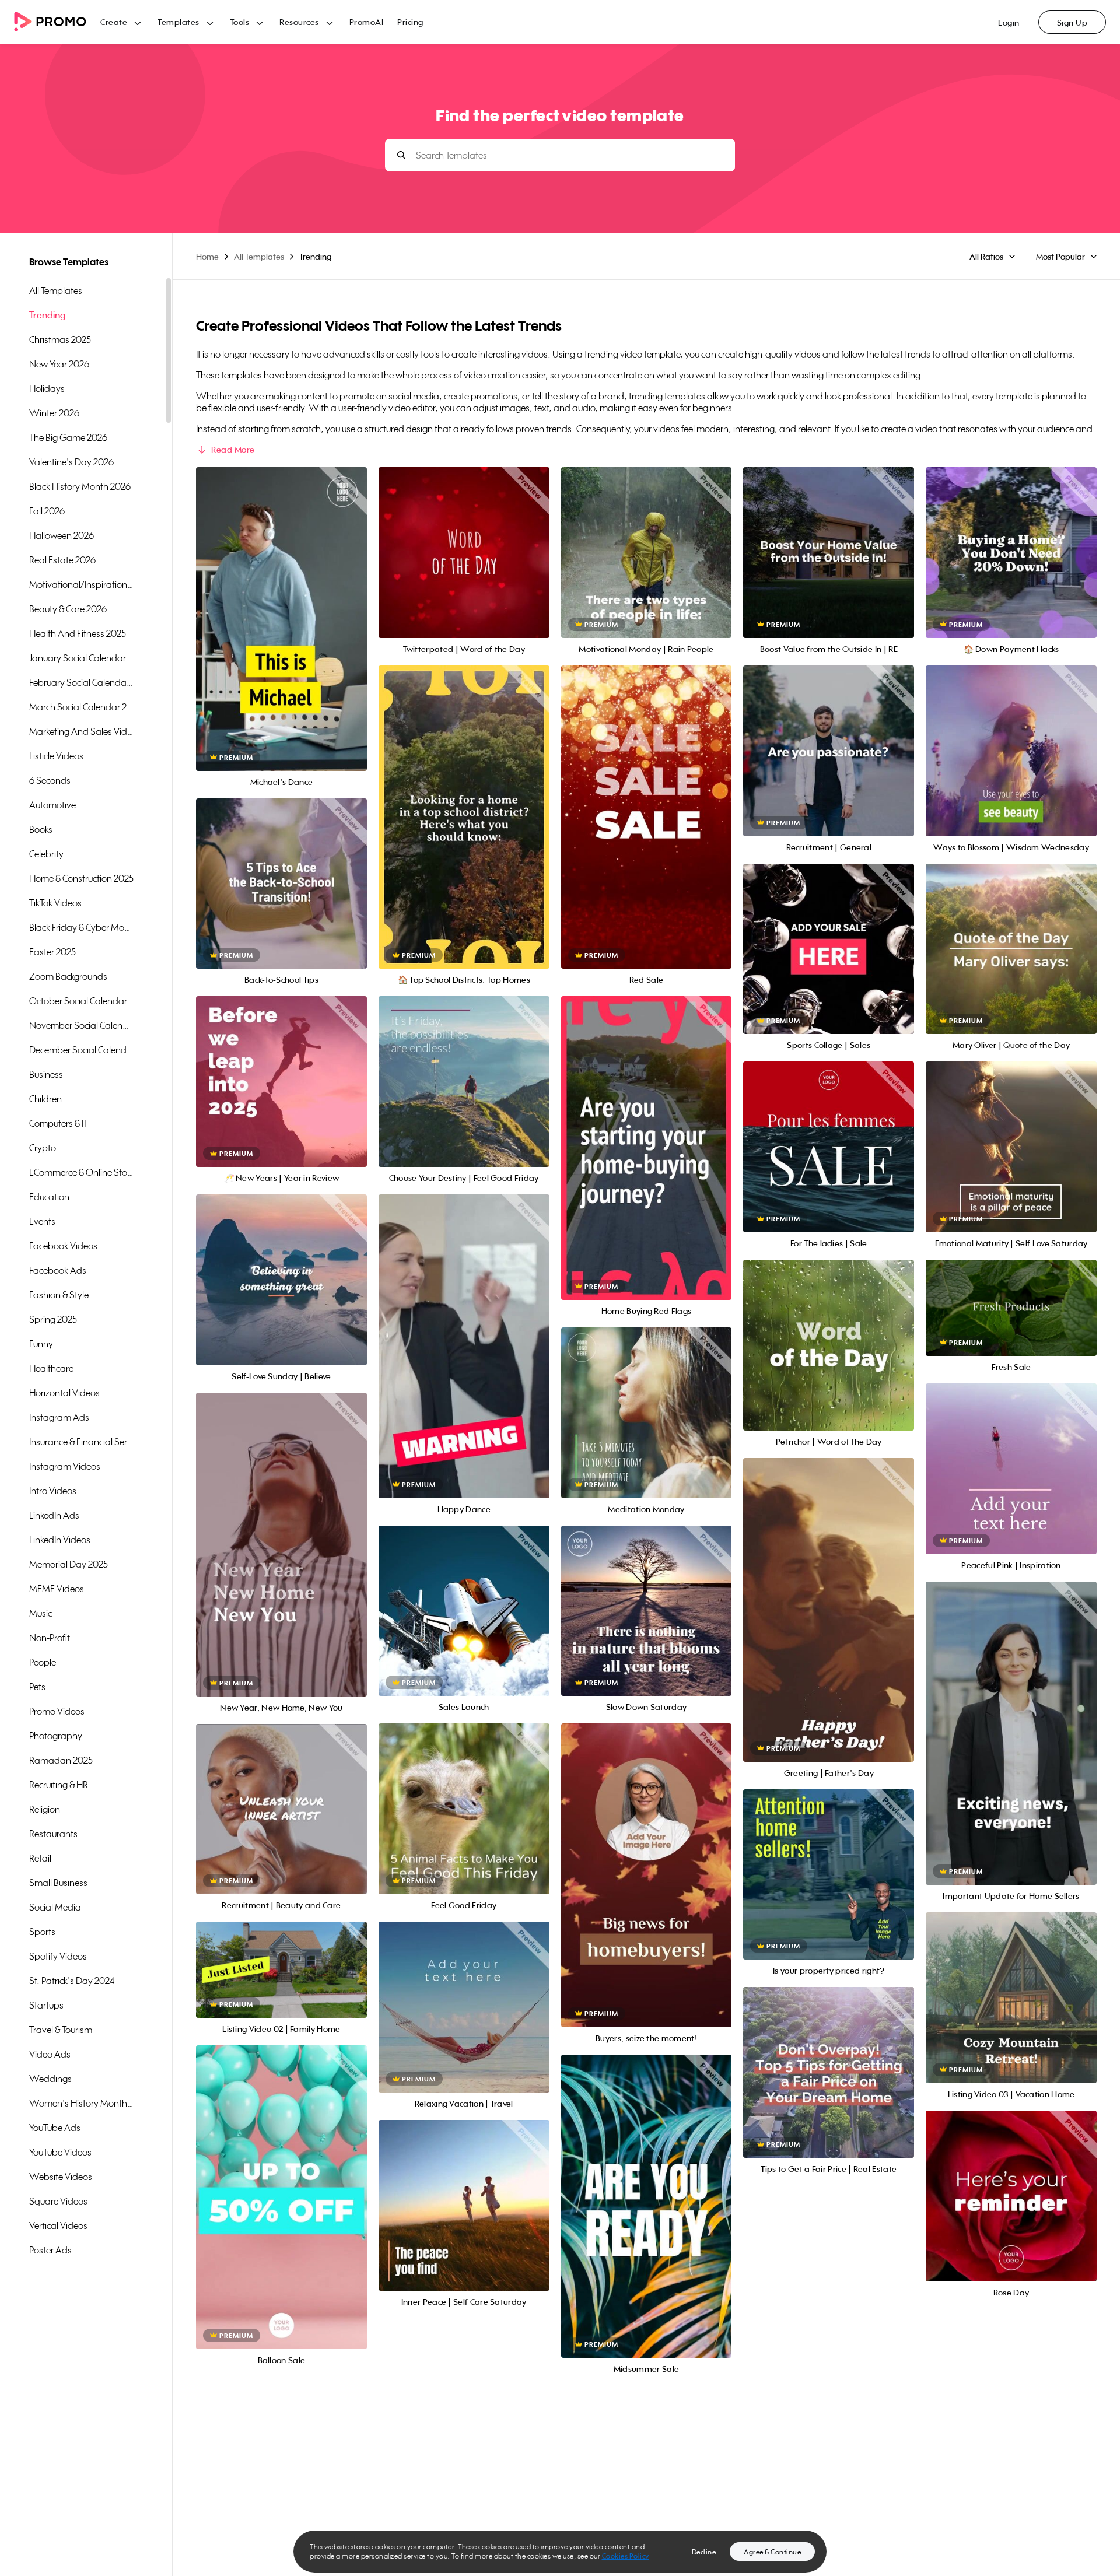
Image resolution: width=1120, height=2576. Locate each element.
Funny (41, 1344)
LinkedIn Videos (60, 1540)
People (43, 1662)
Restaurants (53, 1834)
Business (46, 1074)
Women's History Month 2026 (82, 2103)
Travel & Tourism (61, 2030)
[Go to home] (57, 22)
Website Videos (61, 2177)
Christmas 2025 (60, 339)
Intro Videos (53, 1491)
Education (49, 1197)
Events (42, 1221)
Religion (45, 1809)
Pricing (410, 22)
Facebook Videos (63, 1246)
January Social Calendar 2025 (82, 658)
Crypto (43, 1148)
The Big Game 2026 (68, 437)
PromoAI (367, 22)
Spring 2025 (53, 1319)
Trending (48, 315)
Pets (37, 1687)
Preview (281, 606)
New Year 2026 (59, 364)
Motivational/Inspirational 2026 (82, 584)
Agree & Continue (772, 2552)
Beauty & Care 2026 (68, 609)
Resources (299, 22)
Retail (40, 1858)
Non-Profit (50, 1638)
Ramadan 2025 (61, 1760)
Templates (178, 22)
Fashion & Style (59, 1295)
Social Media (55, 1907)
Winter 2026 (54, 413)
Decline (704, 2552)
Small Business (58, 1883)
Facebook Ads (58, 1270)
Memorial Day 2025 (69, 1564)
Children (45, 1099)
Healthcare (51, 1368)
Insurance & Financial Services (82, 1442)
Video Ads (50, 2054)
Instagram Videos (65, 1466)
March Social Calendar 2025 (82, 707)
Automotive (52, 805)
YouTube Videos (60, 2152)
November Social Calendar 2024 (82, 1025)
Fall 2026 (47, 511)
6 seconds (50, 780)
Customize (281, 632)
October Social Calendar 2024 (82, 1001)
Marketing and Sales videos (82, 731)
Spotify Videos (58, 1956)
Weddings (50, 2079)
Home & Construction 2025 (81, 878)
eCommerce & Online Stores (82, 1172)
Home (207, 256)
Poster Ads (50, 2250)
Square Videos (58, 2201)
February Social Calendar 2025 (82, 682)
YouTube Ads (55, 2128)
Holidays (47, 388)
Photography (56, 1736)
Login (1009, 22)
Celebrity (46, 854)
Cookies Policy (626, 2556)
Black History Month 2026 (80, 486)
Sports (42, 1932)
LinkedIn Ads (54, 1515)
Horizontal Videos (64, 1393)
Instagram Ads (59, 1417)
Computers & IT (59, 1123)
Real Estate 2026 (62, 560)
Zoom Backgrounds (68, 976)
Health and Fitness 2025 (78, 633)
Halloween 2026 (62, 535)
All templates (56, 290)
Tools (240, 22)
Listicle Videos (56, 756)
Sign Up (1072, 22)
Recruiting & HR (59, 1785)
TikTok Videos (55, 903)
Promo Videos (57, 1711)
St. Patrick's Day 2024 (72, 1981)
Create (114, 22)
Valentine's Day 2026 (71, 462)
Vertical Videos (58, 2225)
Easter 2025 (52, 952)
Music (41, 1613)
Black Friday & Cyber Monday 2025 (82, 927)
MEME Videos (57, 1589)
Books (41, 829)
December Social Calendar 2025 (82, 1050)
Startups (46, 2005)
